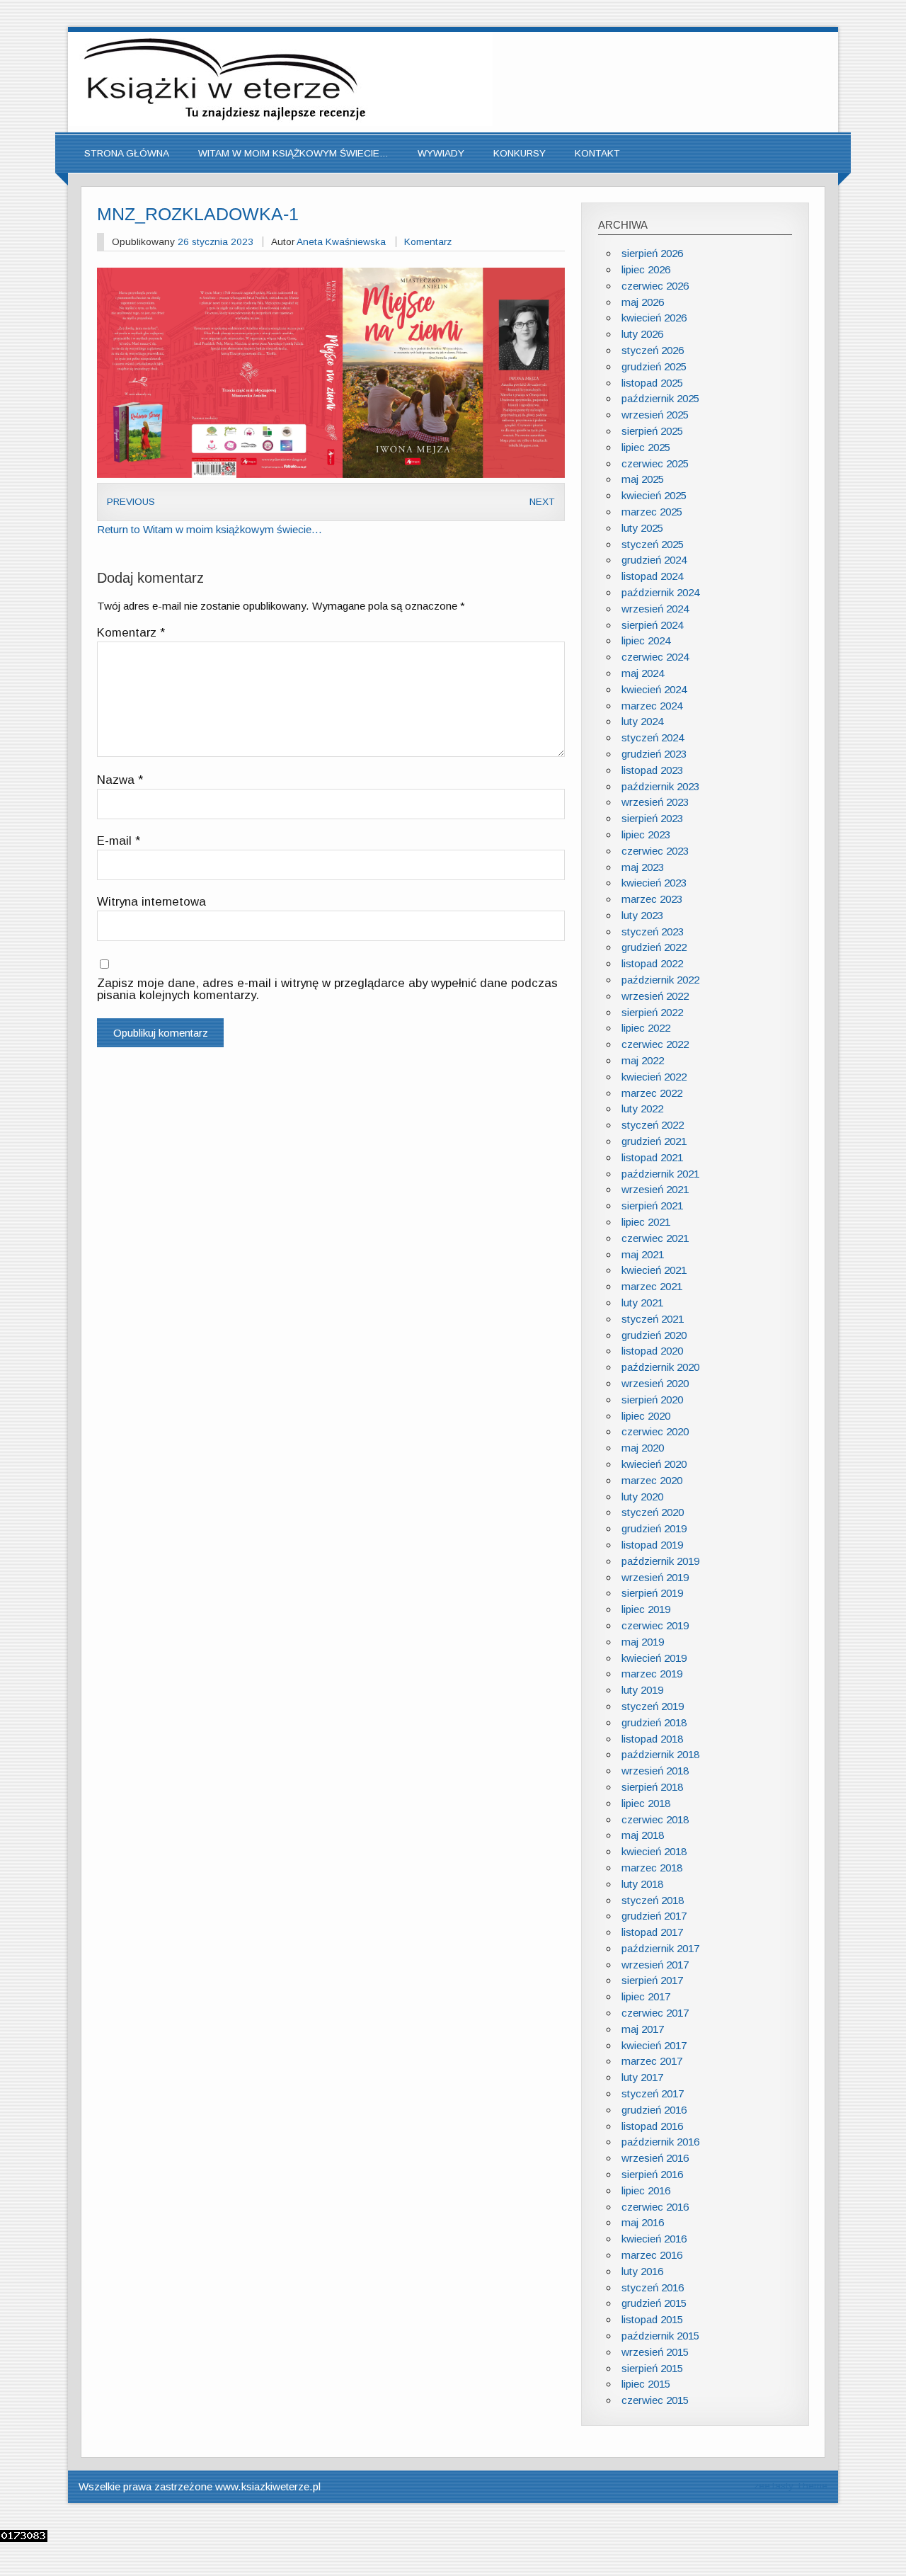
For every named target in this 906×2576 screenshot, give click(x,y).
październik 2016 (660, 2142)
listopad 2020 (652, 1351)
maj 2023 (643, 867)
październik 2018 (660, 1754)
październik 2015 (660, 2336)
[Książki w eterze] (280, 122)
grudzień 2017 (654, 1916)
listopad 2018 (652, 1739)
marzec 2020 (652, 1480)
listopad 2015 (652, 2319)
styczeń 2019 (653, 1706)
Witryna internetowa (151, 902)
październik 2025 (660, 398)
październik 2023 (660, 786)
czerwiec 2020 (655, 1431)
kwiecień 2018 (654, 1851)
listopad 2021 (652, 1157)
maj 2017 (643, 2029)
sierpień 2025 (652, 431)
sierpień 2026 (652, 253)
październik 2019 (660, 1561)
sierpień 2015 (652, 2368)
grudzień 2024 (654, 560)
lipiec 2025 (646, 447)
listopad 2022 (652, 963)
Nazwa (120, 781)
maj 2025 (643, 479)
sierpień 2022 (652, 1012)
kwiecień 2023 (654, 883)
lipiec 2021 (646, 1222)
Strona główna (127, 153)
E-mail (119, 842)
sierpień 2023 (652, 818)
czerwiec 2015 (655, 2400)
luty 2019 (642, 1690)
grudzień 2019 (654, 1528)
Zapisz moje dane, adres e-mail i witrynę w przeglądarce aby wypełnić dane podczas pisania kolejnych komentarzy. (327, 990)
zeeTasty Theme (791, 2486)
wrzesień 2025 (655, 415)
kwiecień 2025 (654, 495)
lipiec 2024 (646, 640)
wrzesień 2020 (655, 1383)
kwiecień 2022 (654, 1077)
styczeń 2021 (653, 1319)
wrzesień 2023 (655, 802)
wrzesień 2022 (655, 996)
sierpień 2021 (652, 1206)
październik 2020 (660, 1367)
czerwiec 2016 (655, 2207)
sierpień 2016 (652, 2174)
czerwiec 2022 (655, 1044)
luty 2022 (642, 1109)
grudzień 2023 (654, 754)
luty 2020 (642, 1497)
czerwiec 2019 (655, 1625)
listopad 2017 (652, 1932)
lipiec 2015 (646, 2384)
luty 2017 (642, 2077)
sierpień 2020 (652, 1400)
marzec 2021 (652, 1286)
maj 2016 (643, 2222)
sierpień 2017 (652, 1980)
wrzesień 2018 (655, 1771)
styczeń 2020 (653, 1512)
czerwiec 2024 (655, 657)
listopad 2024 (652, 576)
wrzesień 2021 (655, 1189)
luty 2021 (642, 1303)
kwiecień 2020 (654, 1464)
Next (542, 502)
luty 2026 (642, 334)
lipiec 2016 (646, 2190)
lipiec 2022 (646, 1028)
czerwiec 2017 (655, 2013)
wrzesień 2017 (655, 1965)
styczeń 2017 (653, 2093)
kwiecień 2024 (654, 689)
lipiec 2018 (646, 1803)
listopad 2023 (652, 770)
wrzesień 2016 (655, 2158)
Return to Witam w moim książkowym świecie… (210, 529)
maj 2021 (643, 1254)
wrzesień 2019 (655, 1577)
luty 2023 (642, 915)
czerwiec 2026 (655, 286)
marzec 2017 (652, 2061)
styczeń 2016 (653, 2287)
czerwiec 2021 (655, 1238)
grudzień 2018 (654, 1722)
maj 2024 (643, 673)
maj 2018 (643, 1835)
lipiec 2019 (646, 1609)
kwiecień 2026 (654, 318)
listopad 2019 (652, 1545)
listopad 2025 (652, 383)
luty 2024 (642, 721)
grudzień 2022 (654, 947)
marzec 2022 (652, 1093)
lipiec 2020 (646, 1416)
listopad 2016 (652, 2126)
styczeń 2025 (653, 544)
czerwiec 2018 (655, 1819)
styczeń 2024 (653, 737)
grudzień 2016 (654, 2110)
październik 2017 (660, 1948)
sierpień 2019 (652, 1593)
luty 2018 (642, 1884)
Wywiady (441, 153)
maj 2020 (643, 1448)
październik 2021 (660, 1174)
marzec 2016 (652, 2255)
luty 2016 (642, 2271)
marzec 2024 (652, 706)
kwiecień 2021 (654, 1270)
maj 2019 (643, 1642)
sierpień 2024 (652, 625)
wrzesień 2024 (655, 609)
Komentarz (428, 242)
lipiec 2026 (646, 269)
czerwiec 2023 (655, 851)
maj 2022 (643, 1060)
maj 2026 (643, 302)
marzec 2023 (652, 899)
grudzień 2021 (654, 1141)
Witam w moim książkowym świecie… (293, 153)
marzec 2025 (652, 512)
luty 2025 (642, 528)
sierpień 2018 (652, 1787)
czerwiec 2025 (655, 463)
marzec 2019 (652, 1674)
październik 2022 (660, 980)
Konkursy (520, 153)
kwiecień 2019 (654, 1658)
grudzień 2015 (654, 2303)
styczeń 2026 (653, 350)
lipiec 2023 (646, 834)
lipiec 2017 (646, 1996)
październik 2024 (660, 592)
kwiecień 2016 (654, 2239)
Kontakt (597, 153)
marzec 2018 (652, 1868)
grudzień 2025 (654, 366)
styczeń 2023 (653, 931)
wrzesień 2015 (655, 2352)
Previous (131, 502)
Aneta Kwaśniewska (341, 242)
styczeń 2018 (653, 1900)
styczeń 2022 (653, 1125)
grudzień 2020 (654, 1335)
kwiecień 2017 (654, 2045)
